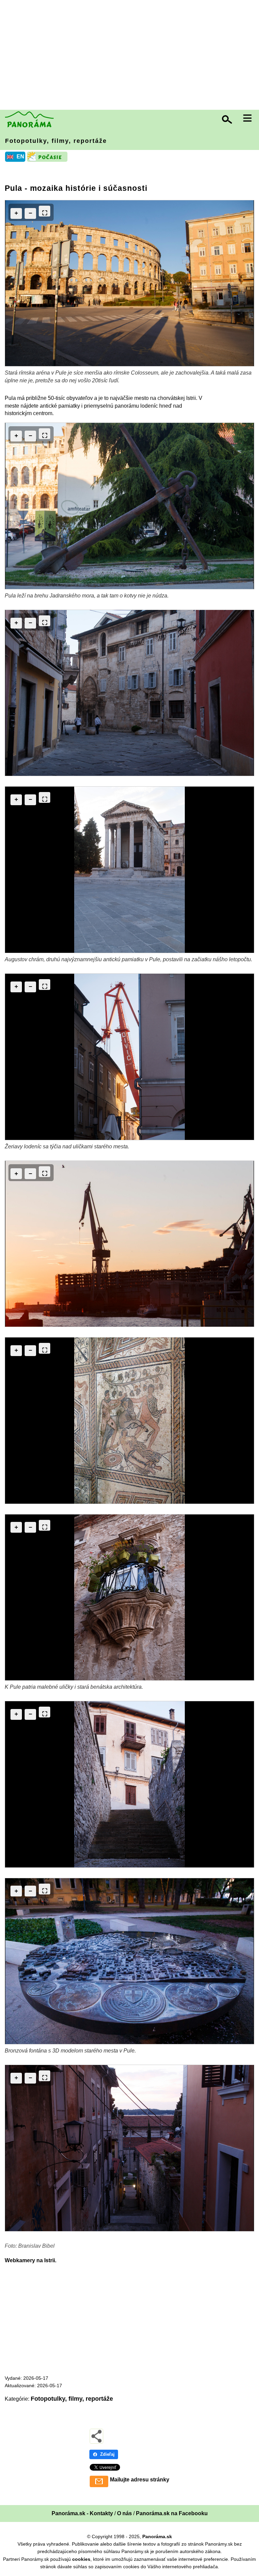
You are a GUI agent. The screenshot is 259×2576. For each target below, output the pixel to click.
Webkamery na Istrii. (31, 2260)
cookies (81, 2559)
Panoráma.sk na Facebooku (172, 2513)
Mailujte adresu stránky (140, 2480)
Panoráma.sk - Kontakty (82, 2513)
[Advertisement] (131, 56)
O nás (124, 2513)
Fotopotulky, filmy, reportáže (56, 141)
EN (20, 157)
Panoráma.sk (157, 2536)
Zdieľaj (107, 2454)
